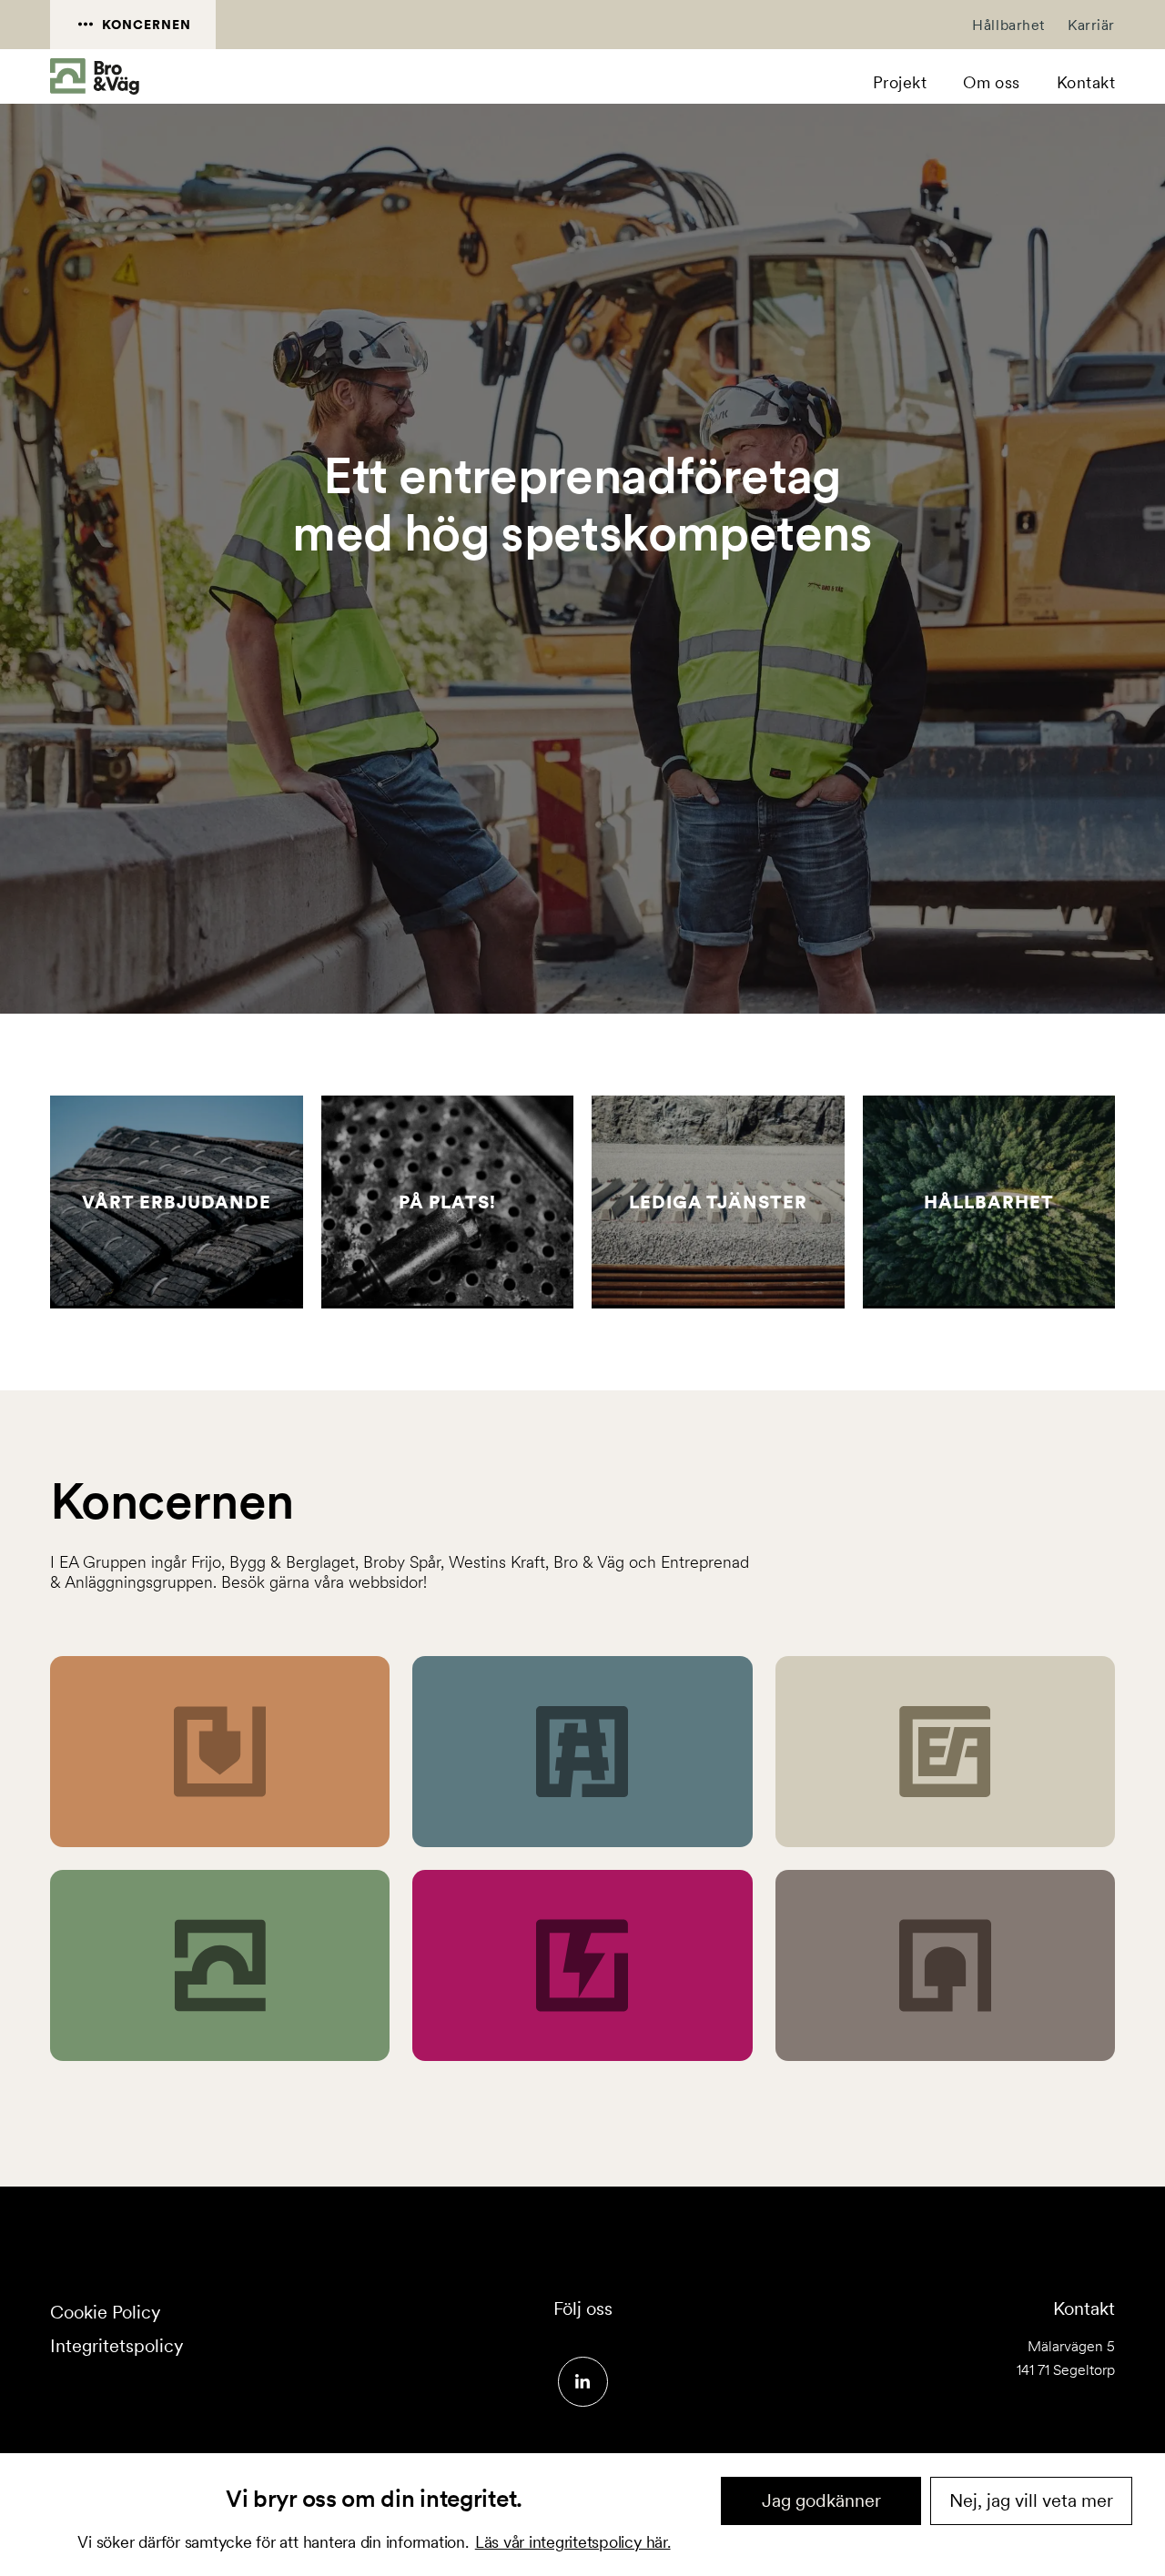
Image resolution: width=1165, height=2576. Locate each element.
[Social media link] (583, 2382)
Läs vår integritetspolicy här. (573, 2542)
